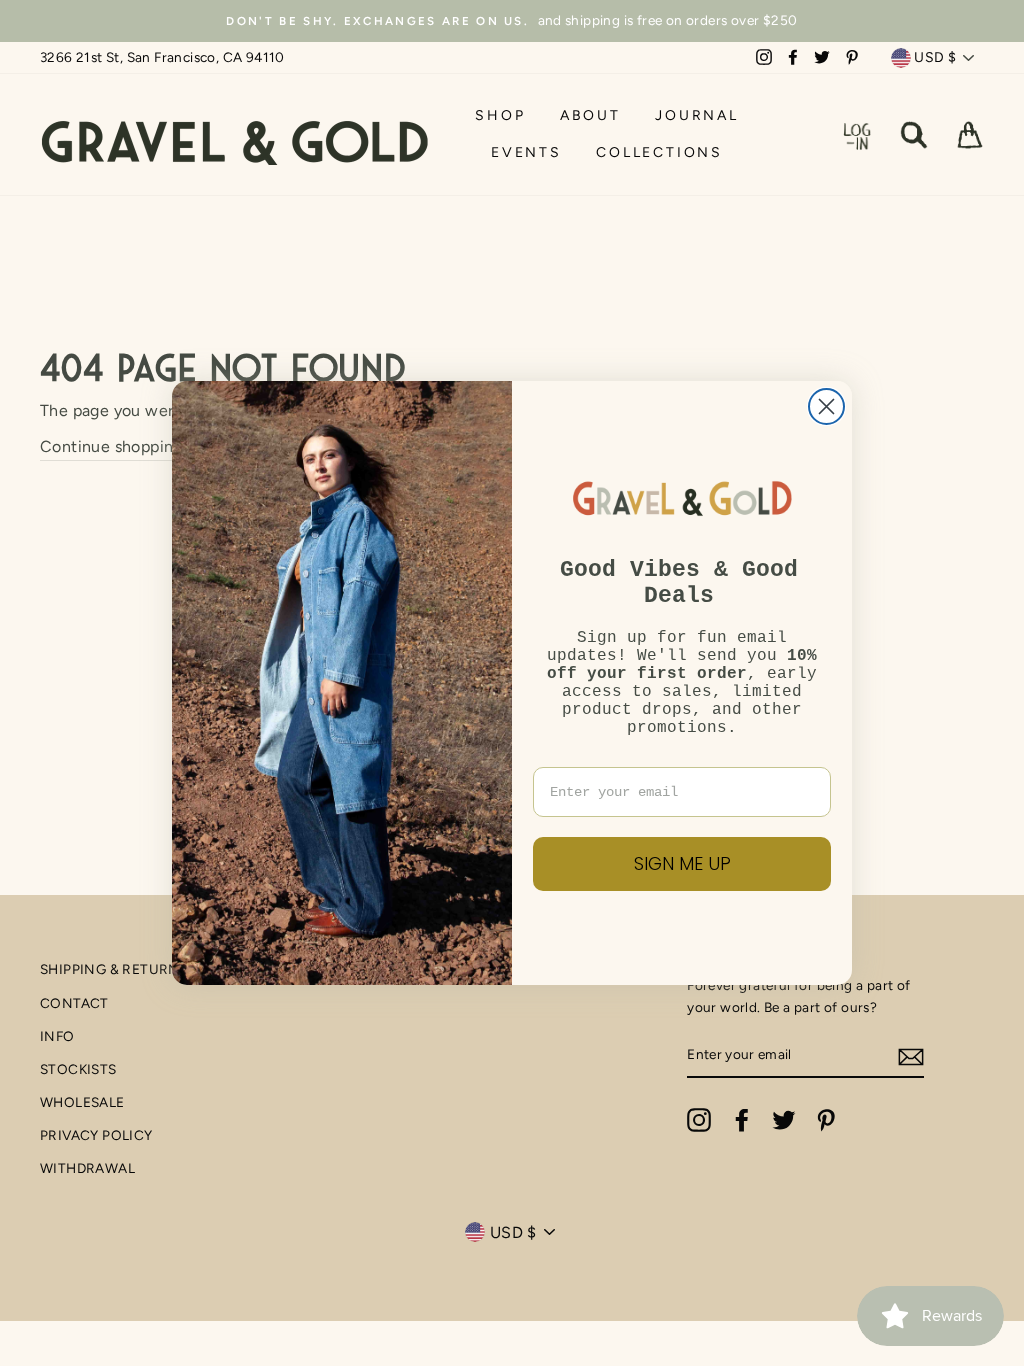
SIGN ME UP (682, 863)
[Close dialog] (826, 406)
